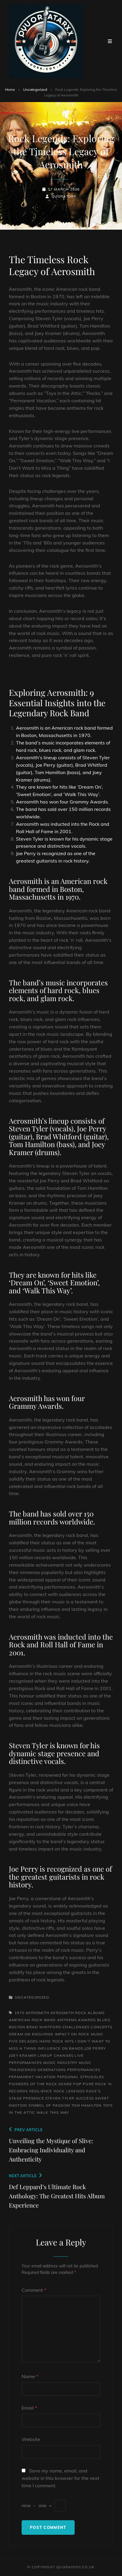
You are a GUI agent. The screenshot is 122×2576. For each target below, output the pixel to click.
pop (77, 2084)
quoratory (64, 196)
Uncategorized (35, 89)
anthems (67, 2020)
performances (84, 2070)
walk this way (53, 2112)
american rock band (32, 2020)
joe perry (95, 2048)
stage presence (27, 2098)
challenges (76, 2027)
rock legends (69, 2091)
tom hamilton (86, 2105)
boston (17, 2027)
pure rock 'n (97, 2084)
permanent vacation (32, 2077)
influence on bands (61, 2048)
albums (96, 2013)
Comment (34, 2290)
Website (31, 2439)
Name (30, 2376)
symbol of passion (49, 2105)
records (18, 2091)
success (85, 2098)
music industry (60, 2063)
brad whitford (44, 2027)
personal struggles (81, 2077)
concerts (101, 2027)
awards (87, 2020)
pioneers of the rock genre (40, 2084)
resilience (41, 2091)
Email (29, 2408)
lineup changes (56, 2055)
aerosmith (37, 2013)
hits (69, 2041)
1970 (19, 2013)
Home (10, 89)
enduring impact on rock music (68, 2034)
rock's (93, 2091)
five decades (23, 2041)
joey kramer (23, 2055)
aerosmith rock (68, 2013)
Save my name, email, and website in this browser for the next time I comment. (61, 2478)
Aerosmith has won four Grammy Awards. (62, 802)
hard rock (52, 2041)
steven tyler (60, 2098)
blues (104, 2020)
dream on (20, 2034)
